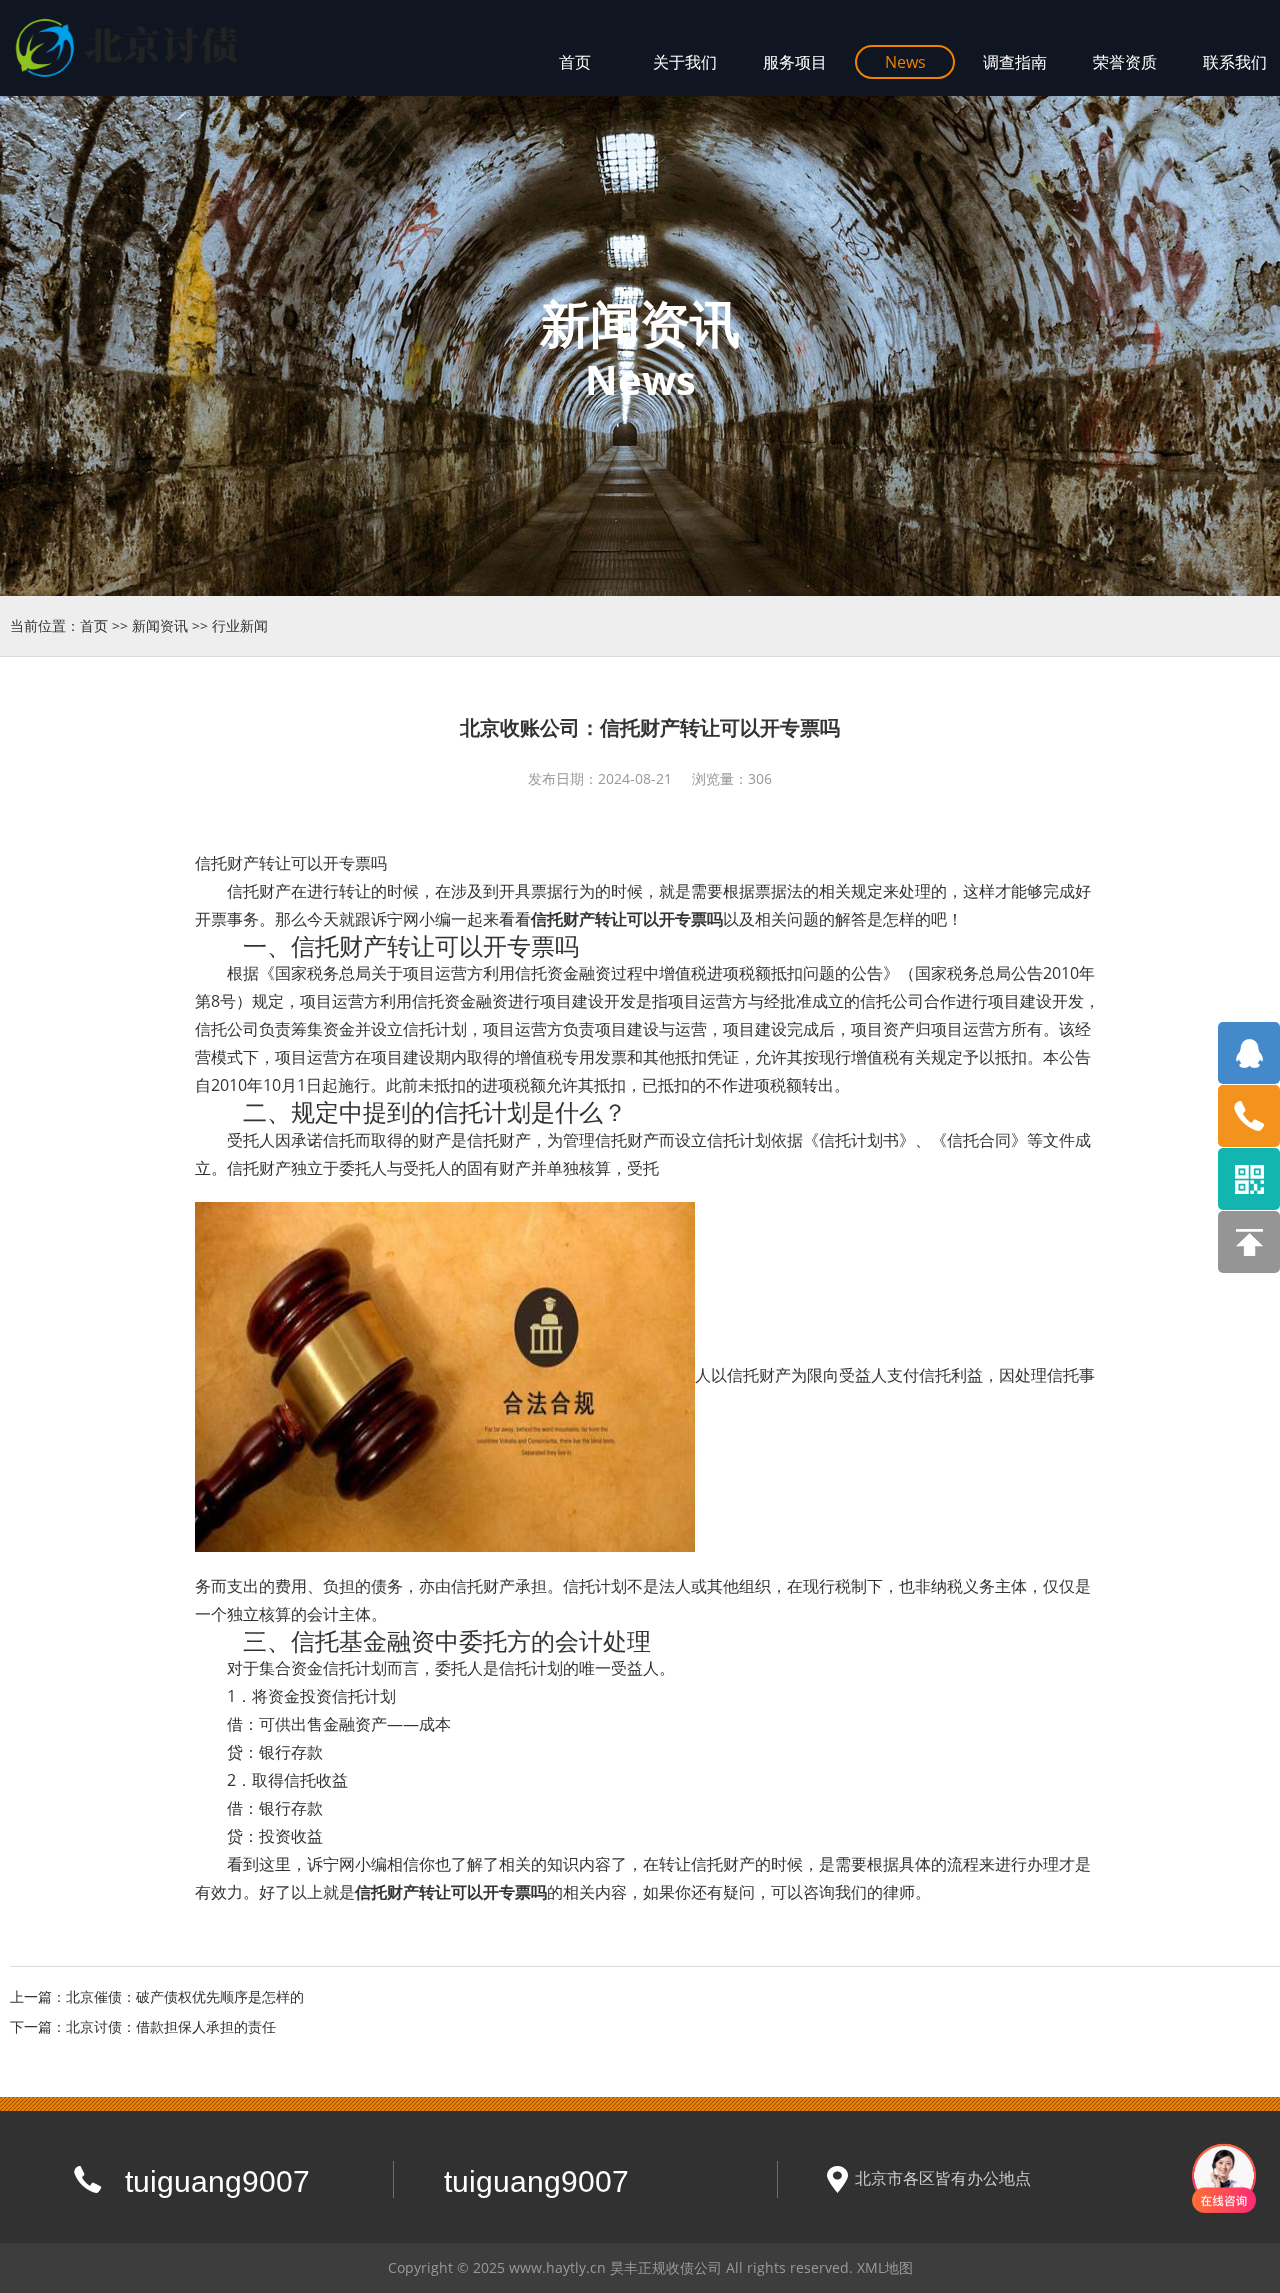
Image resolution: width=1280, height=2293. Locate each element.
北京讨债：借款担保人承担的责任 (171, 2026)
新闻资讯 (160, 625)
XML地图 (885, 2267)
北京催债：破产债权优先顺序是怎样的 (185, 1996)
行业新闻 (240, 625)
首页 (94, 625)
